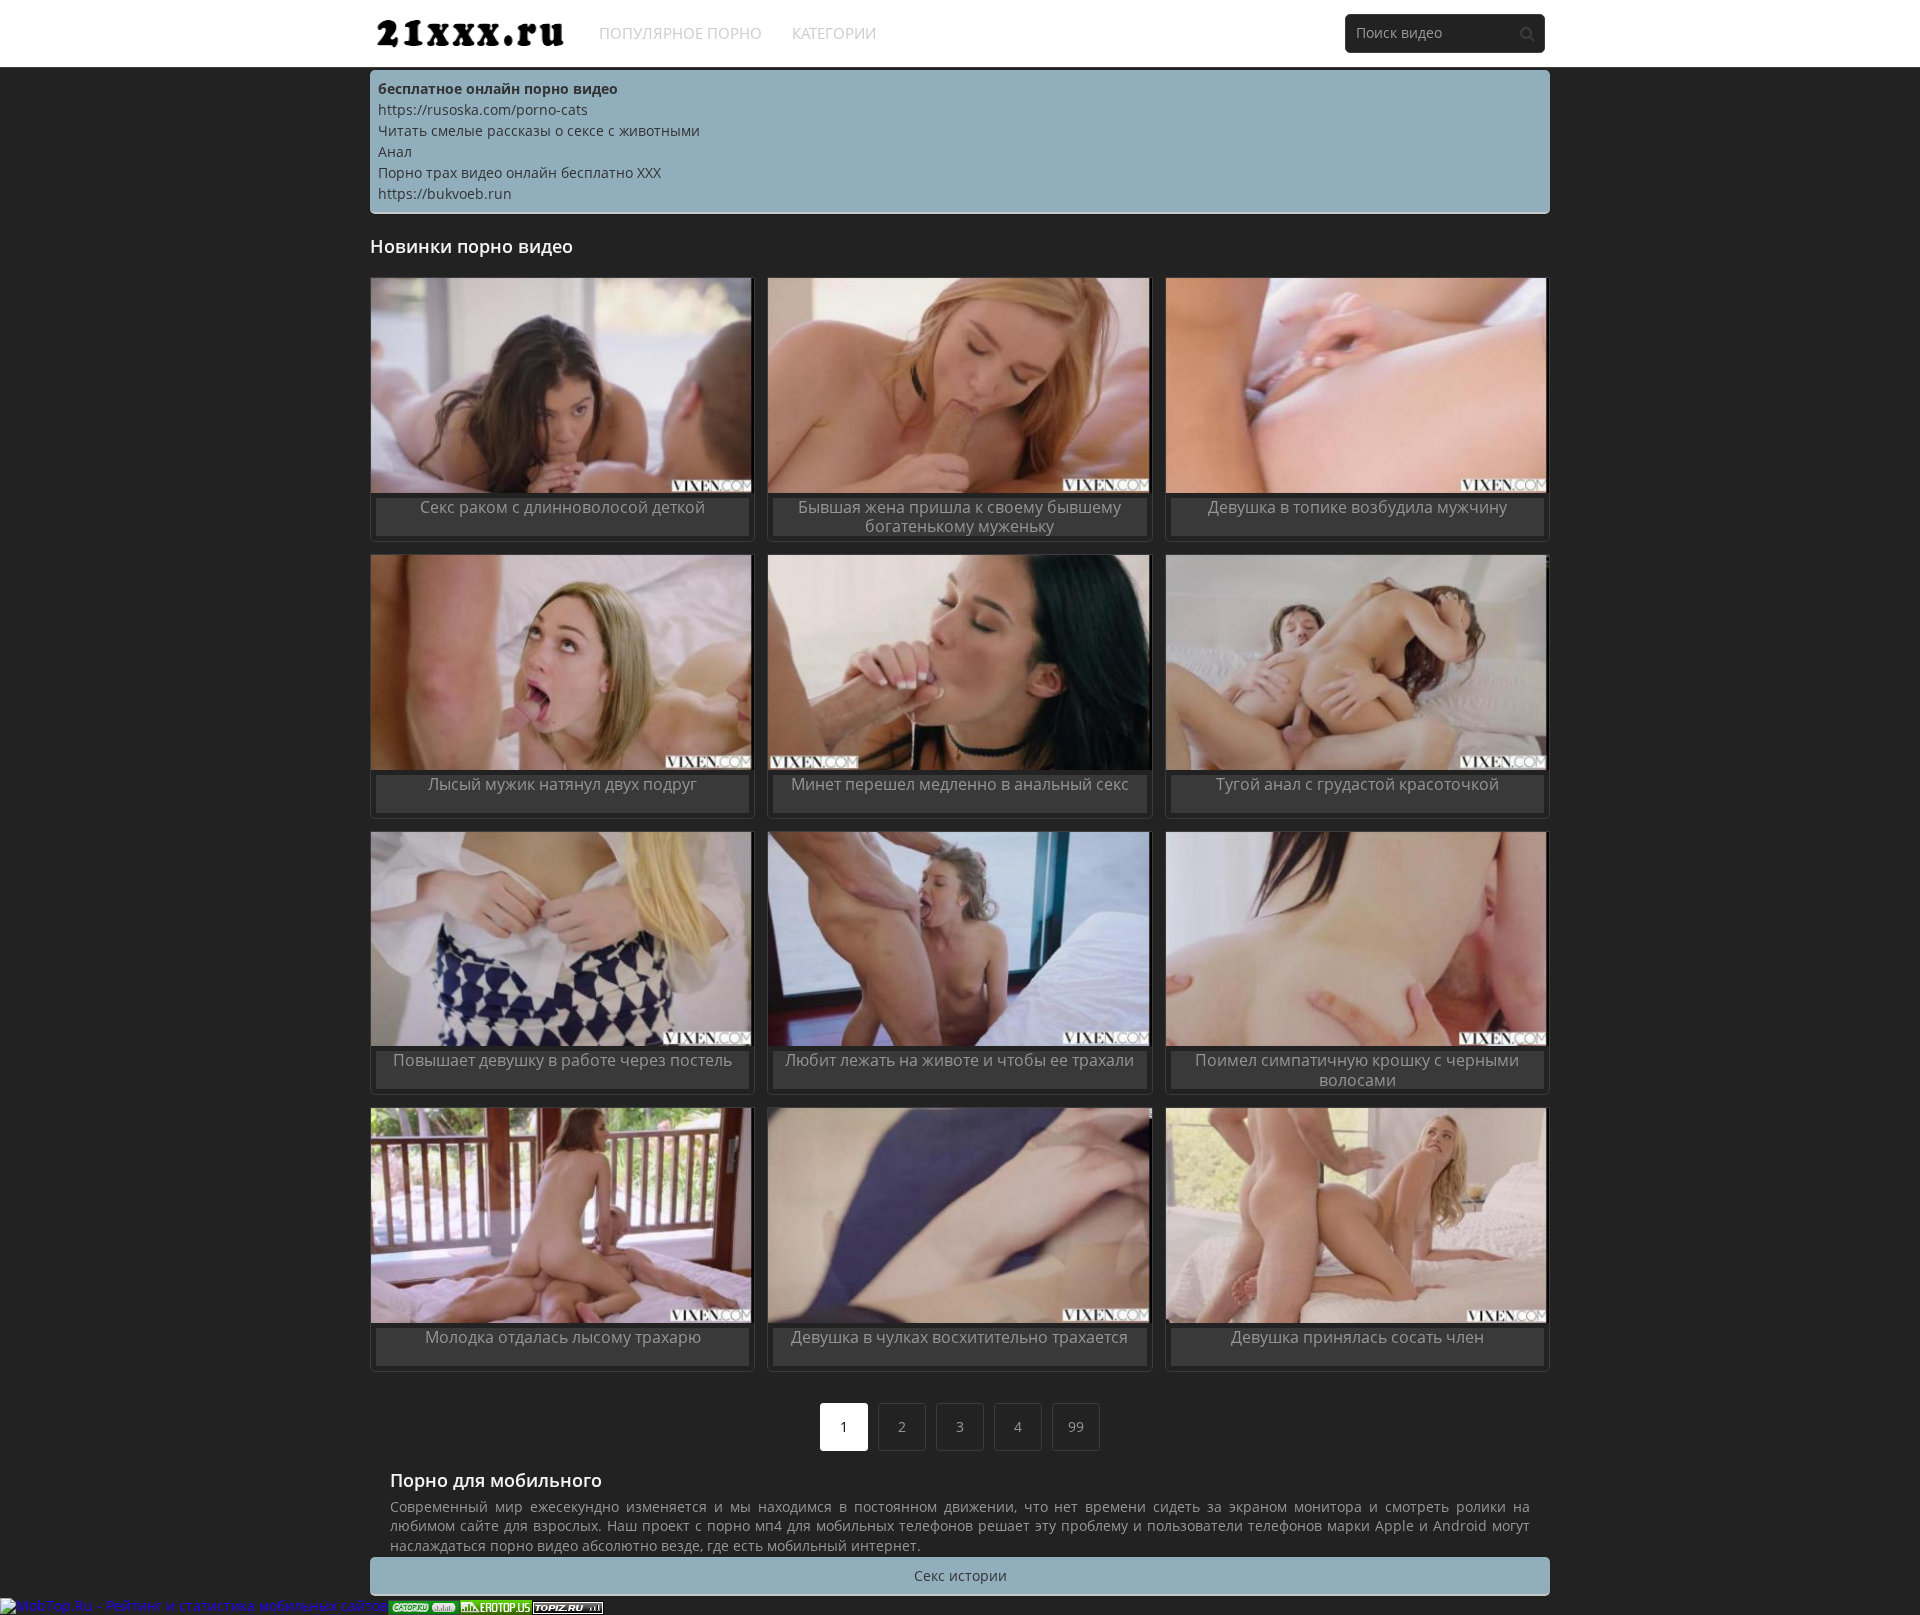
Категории (834, 33)
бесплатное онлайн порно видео (498, 88)
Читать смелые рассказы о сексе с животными (539, 130)
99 (1076, 1426)
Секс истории (960, 1575)
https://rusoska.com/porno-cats (483, 109)
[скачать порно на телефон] (568, 1605)
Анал (395, 151)
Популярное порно (680, 33)
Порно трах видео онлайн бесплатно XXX (519, 172)
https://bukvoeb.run (445, 193)
